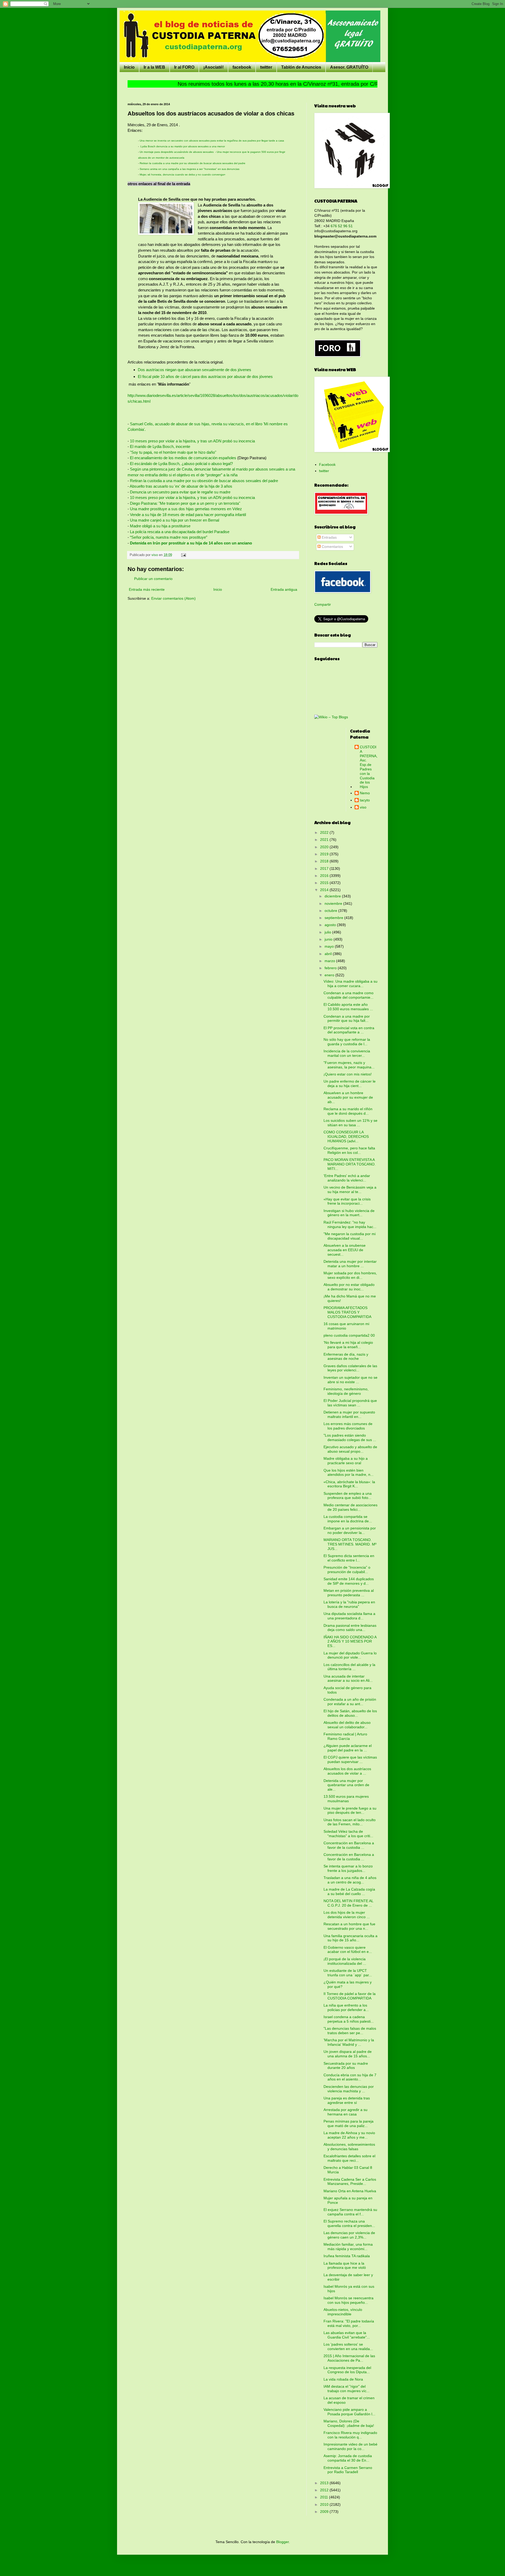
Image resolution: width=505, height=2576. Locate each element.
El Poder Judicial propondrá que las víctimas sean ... (350, 1403)
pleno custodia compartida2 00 (349, 1335)
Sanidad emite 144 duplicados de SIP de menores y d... (349, 1581)
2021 (325, 840)
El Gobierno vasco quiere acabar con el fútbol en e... (348, 1950)
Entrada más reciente (147, 589)
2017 (325, 868)
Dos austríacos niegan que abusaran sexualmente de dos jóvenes (195, 370)
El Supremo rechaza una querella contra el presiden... (349, 2223)
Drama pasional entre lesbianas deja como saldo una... (350, 1628)
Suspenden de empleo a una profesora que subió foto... (348, 1496)
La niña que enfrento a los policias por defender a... (346, 2007)
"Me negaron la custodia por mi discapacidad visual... (350, 1236)
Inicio (129, 67)
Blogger (282, 2542)
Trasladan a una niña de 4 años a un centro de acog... (350, 1880)
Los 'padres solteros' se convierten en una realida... (348, 2347)
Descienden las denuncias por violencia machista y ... (349, 2089)
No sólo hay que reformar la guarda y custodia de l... (347, 1042)
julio (328, 932)
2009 (325, 2512)
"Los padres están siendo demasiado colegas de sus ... (350, 1438)
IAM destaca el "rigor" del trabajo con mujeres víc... (347, 2389)
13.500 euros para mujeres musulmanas (346, 1799)
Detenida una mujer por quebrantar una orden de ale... (346, 1785)
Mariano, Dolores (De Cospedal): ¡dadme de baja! (349, 2423)
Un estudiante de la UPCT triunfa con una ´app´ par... (348, 1973)
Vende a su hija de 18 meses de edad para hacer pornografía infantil (188, 515)
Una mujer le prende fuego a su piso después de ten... (350, 1810)
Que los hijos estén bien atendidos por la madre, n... (349, 1473)
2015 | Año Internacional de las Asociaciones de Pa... (349, 2358)
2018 (325, 861)
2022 (325, 832)
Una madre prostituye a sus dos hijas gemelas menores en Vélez (185, 509)
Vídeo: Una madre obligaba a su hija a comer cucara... (350, 984)
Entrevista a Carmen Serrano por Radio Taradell (348, 2470)
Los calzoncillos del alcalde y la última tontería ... (349, 1667)
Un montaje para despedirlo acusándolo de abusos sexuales (177, 152)
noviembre (334, 903)
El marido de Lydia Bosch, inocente (160, 446)
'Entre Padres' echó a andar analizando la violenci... (347, 1178)
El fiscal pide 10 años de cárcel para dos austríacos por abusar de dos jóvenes (205, 377)
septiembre (334, 918)
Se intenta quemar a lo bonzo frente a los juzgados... (348, 1868)
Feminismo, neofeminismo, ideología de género (346, 1391)
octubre (331, 911)
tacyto (365, 800)
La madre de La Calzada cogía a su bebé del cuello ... (349, 1891)
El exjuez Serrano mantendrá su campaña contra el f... (350, 2212)
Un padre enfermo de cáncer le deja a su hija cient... (350, 1084)
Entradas (329, 537)
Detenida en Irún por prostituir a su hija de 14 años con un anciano (191, 543)
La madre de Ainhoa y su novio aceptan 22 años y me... (349, 2135)
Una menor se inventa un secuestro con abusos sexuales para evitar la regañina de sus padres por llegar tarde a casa (211, 141)
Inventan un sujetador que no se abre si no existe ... (350, 1380)
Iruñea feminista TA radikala (347, 2256)
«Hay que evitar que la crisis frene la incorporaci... (347, 1201)
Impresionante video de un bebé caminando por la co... (350, 2446)
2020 (325, 847)
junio (329, 939)
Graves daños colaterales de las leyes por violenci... (350, 1368)
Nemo (365, 793)
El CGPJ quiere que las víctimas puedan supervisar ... (350, 1759)
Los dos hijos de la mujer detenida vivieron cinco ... (347, 1915)
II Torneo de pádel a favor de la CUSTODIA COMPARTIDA (350, 1996)
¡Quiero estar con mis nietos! (348, 1074)
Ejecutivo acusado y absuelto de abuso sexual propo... (350, 1449)
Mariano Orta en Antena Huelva (350, 2191)
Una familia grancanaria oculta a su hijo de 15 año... (350, 1938)
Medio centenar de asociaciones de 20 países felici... (350, 1507)
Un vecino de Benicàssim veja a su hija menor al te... (350, 1189)
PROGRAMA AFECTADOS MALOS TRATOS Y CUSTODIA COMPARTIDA (347, 1312)
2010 (325, 2504)
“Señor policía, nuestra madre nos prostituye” (168, 537)
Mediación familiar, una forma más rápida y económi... (348, 2247)
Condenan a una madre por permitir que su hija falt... (347, 1019)
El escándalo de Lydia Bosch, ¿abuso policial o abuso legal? (181, 464)
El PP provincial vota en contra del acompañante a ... (349, 1030)
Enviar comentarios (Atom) (173, 598)
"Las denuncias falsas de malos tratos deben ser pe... (350, 2031)
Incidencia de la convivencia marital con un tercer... (347, 1053)
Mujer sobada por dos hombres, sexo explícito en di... (350, 1275)
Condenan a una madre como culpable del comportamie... (349, 995)
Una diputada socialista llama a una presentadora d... (349, 1616)
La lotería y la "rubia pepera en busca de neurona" (349, 1604)
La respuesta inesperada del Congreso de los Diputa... (347, 2370)
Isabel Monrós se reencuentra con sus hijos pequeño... (349, 2300)
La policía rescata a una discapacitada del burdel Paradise (179, 532)
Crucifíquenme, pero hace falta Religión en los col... (349, 1150)
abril (329, 954)
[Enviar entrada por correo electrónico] (183, 555)
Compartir (323, 604)
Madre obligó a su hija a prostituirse (160, 526)
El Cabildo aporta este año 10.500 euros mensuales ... (348, 1007)
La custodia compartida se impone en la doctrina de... (348, 1519)
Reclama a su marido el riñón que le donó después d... (348, 1111)
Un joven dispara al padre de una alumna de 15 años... (348, 2054)
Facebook (327, 464)
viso (363, 807)
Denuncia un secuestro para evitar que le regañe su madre (180, 492)
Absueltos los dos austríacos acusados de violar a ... (347, 1771)
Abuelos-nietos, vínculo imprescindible (343, 2312)
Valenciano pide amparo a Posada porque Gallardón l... (349, 2412)
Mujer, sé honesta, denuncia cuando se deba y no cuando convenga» (183, 175)
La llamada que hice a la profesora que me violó (345, 2266)
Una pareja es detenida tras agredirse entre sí (347, 2100)
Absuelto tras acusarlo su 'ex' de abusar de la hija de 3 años (181, 486)
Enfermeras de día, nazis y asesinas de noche (346, 1357)
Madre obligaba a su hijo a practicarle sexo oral (346, 1461)
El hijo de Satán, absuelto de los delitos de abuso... (350, 1713)
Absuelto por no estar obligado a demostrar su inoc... (349, 1287)
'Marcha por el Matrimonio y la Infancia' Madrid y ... (349, 2042)
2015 (325, 883)
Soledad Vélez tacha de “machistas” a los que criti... (348, 1834)
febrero (331, 968)
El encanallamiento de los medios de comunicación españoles (183, 458)
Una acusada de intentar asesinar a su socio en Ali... (348, 1678)
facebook (242, 67)
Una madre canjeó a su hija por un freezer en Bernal (175, 520)
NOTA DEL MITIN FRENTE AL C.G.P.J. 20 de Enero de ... (348, 1903)
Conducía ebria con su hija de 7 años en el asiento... (350, 2077)
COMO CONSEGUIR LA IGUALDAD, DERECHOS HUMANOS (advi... (346, 1137)
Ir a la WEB (154, 67)
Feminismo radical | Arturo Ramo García (345, 1736)
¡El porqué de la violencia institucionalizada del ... (345, 1961)
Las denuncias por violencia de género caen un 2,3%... (349, 2235)
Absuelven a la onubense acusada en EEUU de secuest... (345, 1250)
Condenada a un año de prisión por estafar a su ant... (350, 1702)
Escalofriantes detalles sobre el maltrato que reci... (349, 2158)
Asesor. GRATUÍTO (349, 67)
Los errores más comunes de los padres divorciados (348, 1426)
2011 (325, 2497)
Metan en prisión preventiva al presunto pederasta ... (349, 1593)
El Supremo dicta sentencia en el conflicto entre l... (349, 1558)
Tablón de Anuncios (301, 67)
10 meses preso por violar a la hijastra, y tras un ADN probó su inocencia (193, 441)
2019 (325, 854)
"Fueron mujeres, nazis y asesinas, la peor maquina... (349, 1065)
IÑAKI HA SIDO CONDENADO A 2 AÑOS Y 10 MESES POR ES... (350, 1641)
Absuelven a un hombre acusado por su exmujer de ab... (348, 1097)
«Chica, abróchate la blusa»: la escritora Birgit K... (349, 1484)
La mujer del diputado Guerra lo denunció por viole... (350, 1655)
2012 (325, 2490)
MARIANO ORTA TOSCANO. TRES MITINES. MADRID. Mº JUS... (350, 1544)
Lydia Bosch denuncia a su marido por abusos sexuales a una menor (183, 146)
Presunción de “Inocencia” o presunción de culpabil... (347, 1570)
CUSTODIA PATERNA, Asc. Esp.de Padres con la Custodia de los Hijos (369, 767)
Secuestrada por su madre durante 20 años (346, 2066)
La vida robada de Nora (343, 2379)
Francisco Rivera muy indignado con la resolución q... (350, 2435)
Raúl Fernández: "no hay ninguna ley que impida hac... (350, 1224)
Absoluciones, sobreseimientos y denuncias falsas (349, 2147)
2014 (325, 890)
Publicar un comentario (153, 579)
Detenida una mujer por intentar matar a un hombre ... (350, 1264)
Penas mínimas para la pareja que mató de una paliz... (349, 2123)
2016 (325, 876)
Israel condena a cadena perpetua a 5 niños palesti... (349, 2019)
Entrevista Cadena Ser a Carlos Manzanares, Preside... (350, 2182)
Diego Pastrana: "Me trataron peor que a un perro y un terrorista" (185, 503)
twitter (266, 67)
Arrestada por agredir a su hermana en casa (345, 2112)
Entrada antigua (284, 589)
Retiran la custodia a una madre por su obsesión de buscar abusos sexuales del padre (192, 163)
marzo (330, 961)
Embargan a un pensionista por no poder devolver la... (350, 1530)
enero (330, 975)
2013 (325, 2483)
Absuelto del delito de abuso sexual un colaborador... (347, 1725)
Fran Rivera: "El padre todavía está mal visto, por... (349, 2323)
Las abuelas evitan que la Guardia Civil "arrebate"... (347, 2335)
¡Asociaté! (213, 67)
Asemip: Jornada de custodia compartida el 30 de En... (348, 2458)
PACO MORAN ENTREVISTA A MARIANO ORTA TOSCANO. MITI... (350, 1164)
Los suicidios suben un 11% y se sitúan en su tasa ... (350, 1123)
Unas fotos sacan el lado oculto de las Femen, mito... (350, 1822)
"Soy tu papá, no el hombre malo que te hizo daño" (173, 452)
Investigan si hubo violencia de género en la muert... (349, 1213)
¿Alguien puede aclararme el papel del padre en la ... (348, 1748)
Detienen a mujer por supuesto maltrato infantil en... (349, 1414)
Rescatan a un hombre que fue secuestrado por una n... (349, 1926)
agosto (331, 925)
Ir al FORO (184, 67)
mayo (330, 946)
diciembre (333, 896)
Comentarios (332, 547)
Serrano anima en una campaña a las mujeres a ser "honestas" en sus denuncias (190, 169)
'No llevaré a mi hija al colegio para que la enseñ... (348, 1345)
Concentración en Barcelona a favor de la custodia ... (349, 1845)
